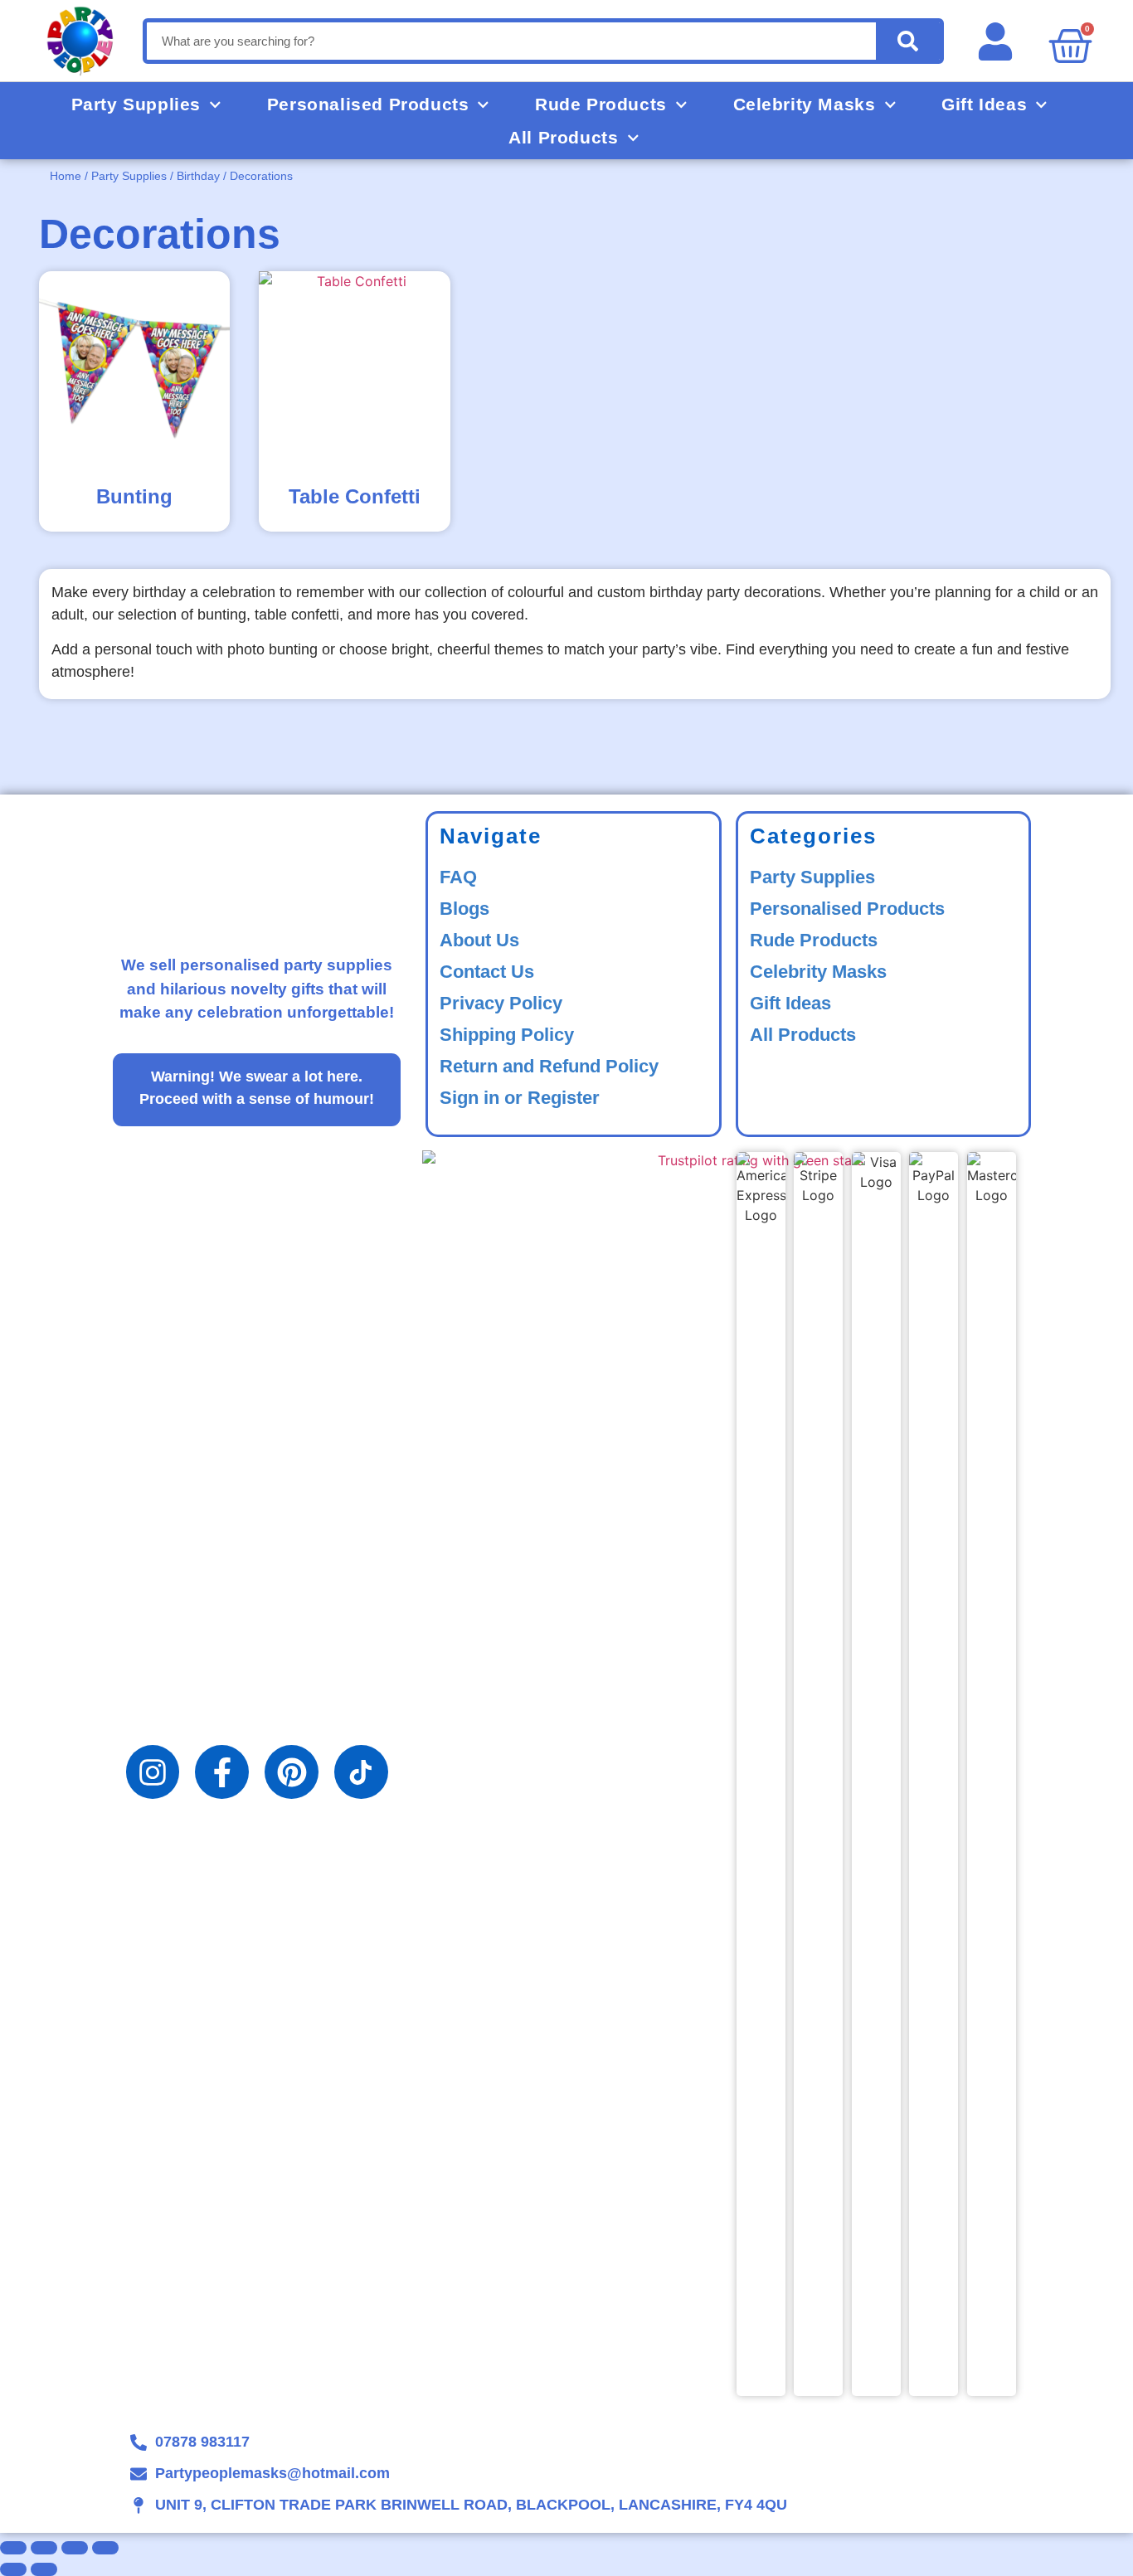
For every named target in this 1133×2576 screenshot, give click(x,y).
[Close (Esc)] (105, 2548)
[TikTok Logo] (361, 1772)
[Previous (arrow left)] (13, 2569)
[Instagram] (153, 1772)
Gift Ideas (984, 104)
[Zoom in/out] (13, 2548)
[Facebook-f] (222, 1772)
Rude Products (601, 104)
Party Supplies (136, 104)
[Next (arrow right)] (44, 2569)
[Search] (908, 41)
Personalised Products (368, 104)
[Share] (75, 2548)
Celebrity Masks (805, 104)
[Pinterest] (292, 1772)
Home (66, 176)
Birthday (198, 176)
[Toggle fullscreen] (44, 2548)
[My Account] (1002, 41)
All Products (563, 137)
